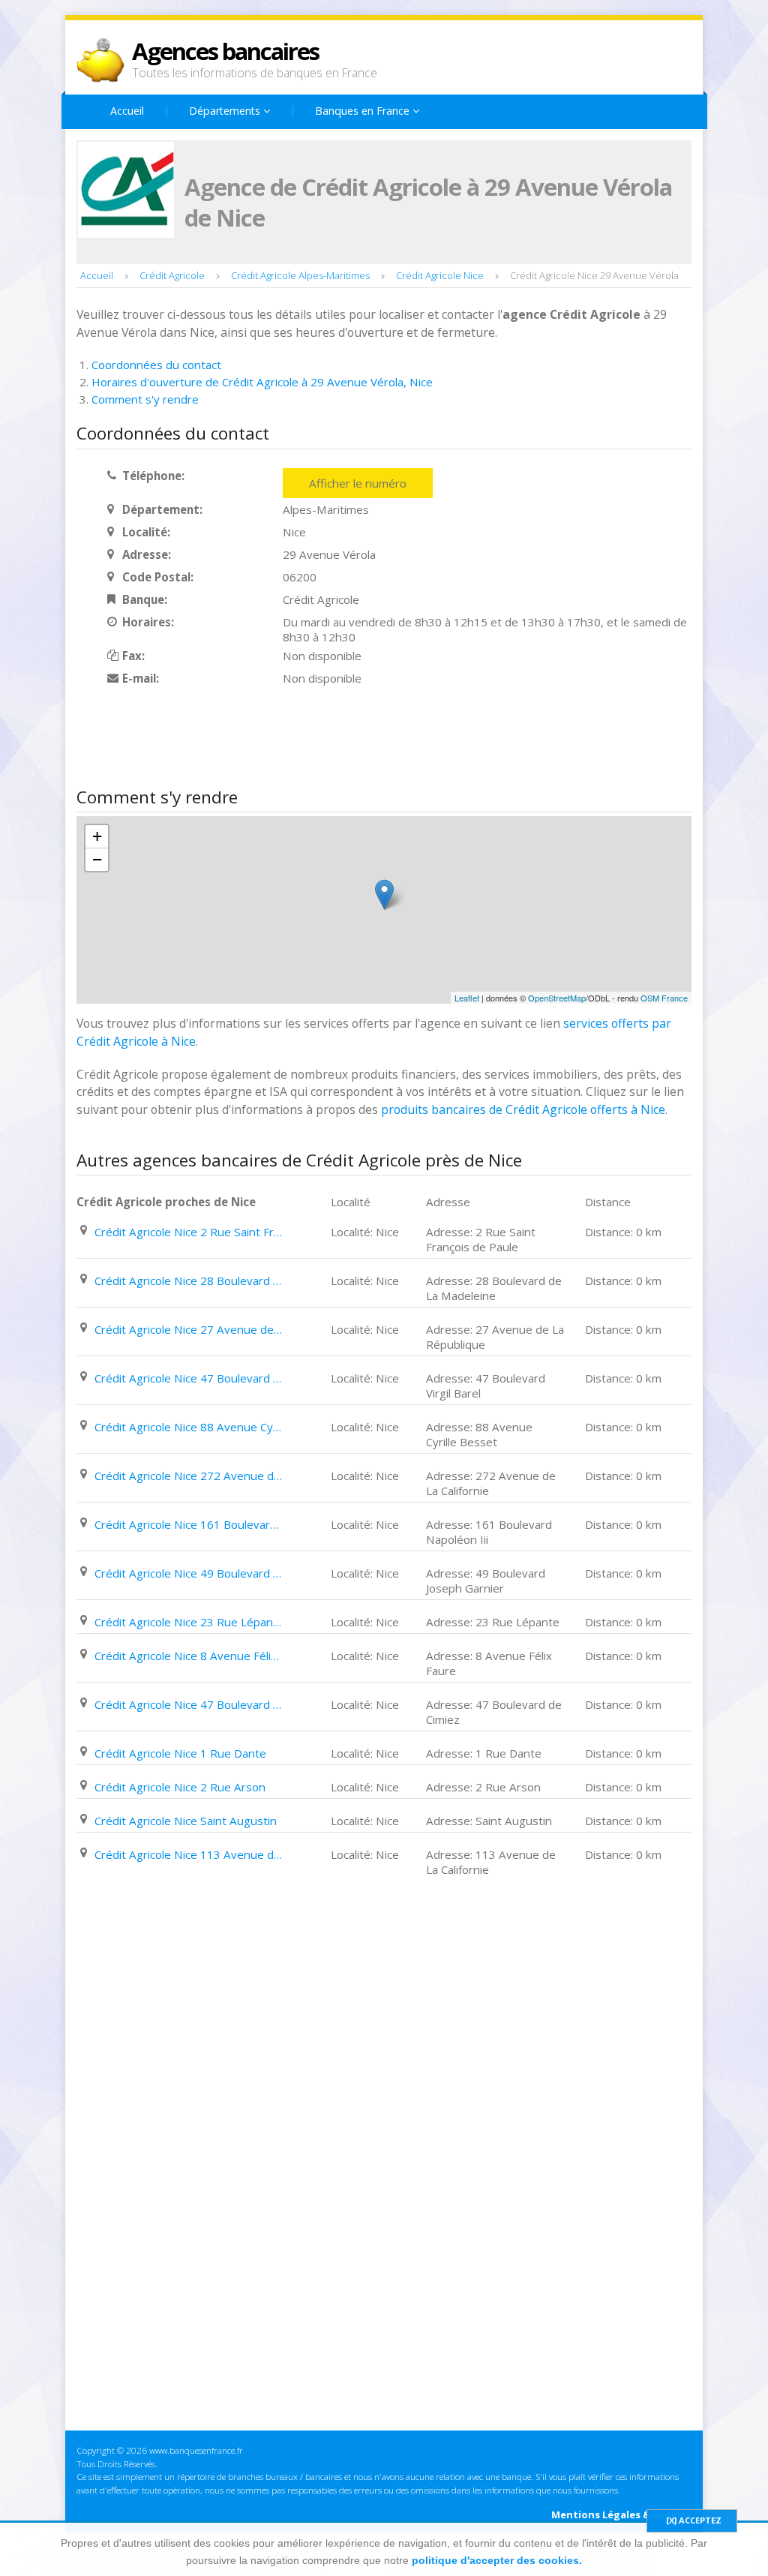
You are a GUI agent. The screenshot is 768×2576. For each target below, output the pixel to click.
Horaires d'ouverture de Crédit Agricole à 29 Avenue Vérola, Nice (262, 382)
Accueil (127, 111)
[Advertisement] (349, 738)
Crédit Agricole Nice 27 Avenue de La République (188, 1329)
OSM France (664, 998)
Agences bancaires (225, 51)
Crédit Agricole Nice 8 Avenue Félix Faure (188, 1656)
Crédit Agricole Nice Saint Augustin (186, 1821)
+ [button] (97, 836)
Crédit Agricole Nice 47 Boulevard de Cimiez (188, 1704)
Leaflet (467, 998)
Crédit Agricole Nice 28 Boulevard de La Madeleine (188, 1280)
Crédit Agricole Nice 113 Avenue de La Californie (188, 1854)
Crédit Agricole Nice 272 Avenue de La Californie (188, 1476)
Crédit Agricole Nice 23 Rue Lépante (188, 1622)
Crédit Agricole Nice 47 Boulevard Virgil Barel (188, 1378)
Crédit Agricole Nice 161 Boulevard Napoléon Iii (188, 1524)
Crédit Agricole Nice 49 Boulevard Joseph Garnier (188, 1573)
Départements (226, 111)
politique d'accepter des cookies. (497, 2560)
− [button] (97, 859)
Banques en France (364, 111)
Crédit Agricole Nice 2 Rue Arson (180, 1787)
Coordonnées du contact (156, 365)
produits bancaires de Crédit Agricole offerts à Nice (523, 1109)
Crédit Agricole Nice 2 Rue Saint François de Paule (188, 1232)
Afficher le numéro (358, 483)
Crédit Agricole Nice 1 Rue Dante (180, 1753)
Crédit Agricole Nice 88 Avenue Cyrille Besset (188, 1427)
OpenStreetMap (557, 998)
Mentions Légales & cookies (621, 2514)
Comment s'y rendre (145, 399)
